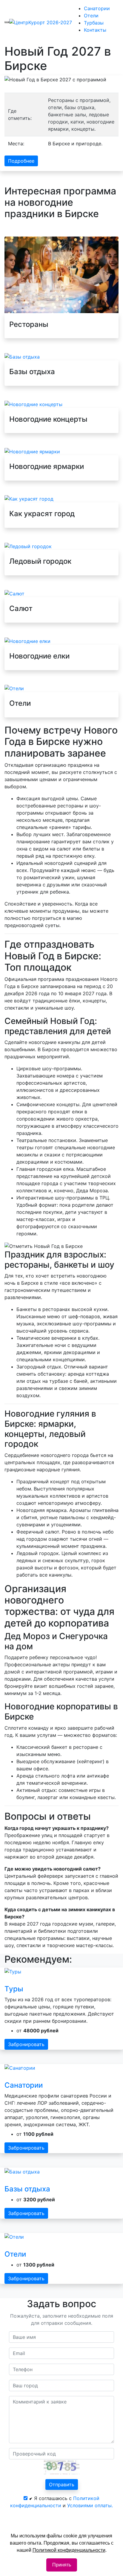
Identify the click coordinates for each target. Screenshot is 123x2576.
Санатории (97, 8)
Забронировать (26, 2044)
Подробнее (21, 161)
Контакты (95, 30)
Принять (62, 2565)
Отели (91, 16)
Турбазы (94, 23)
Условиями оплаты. (90, 2505)
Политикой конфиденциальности (69, 2550)
